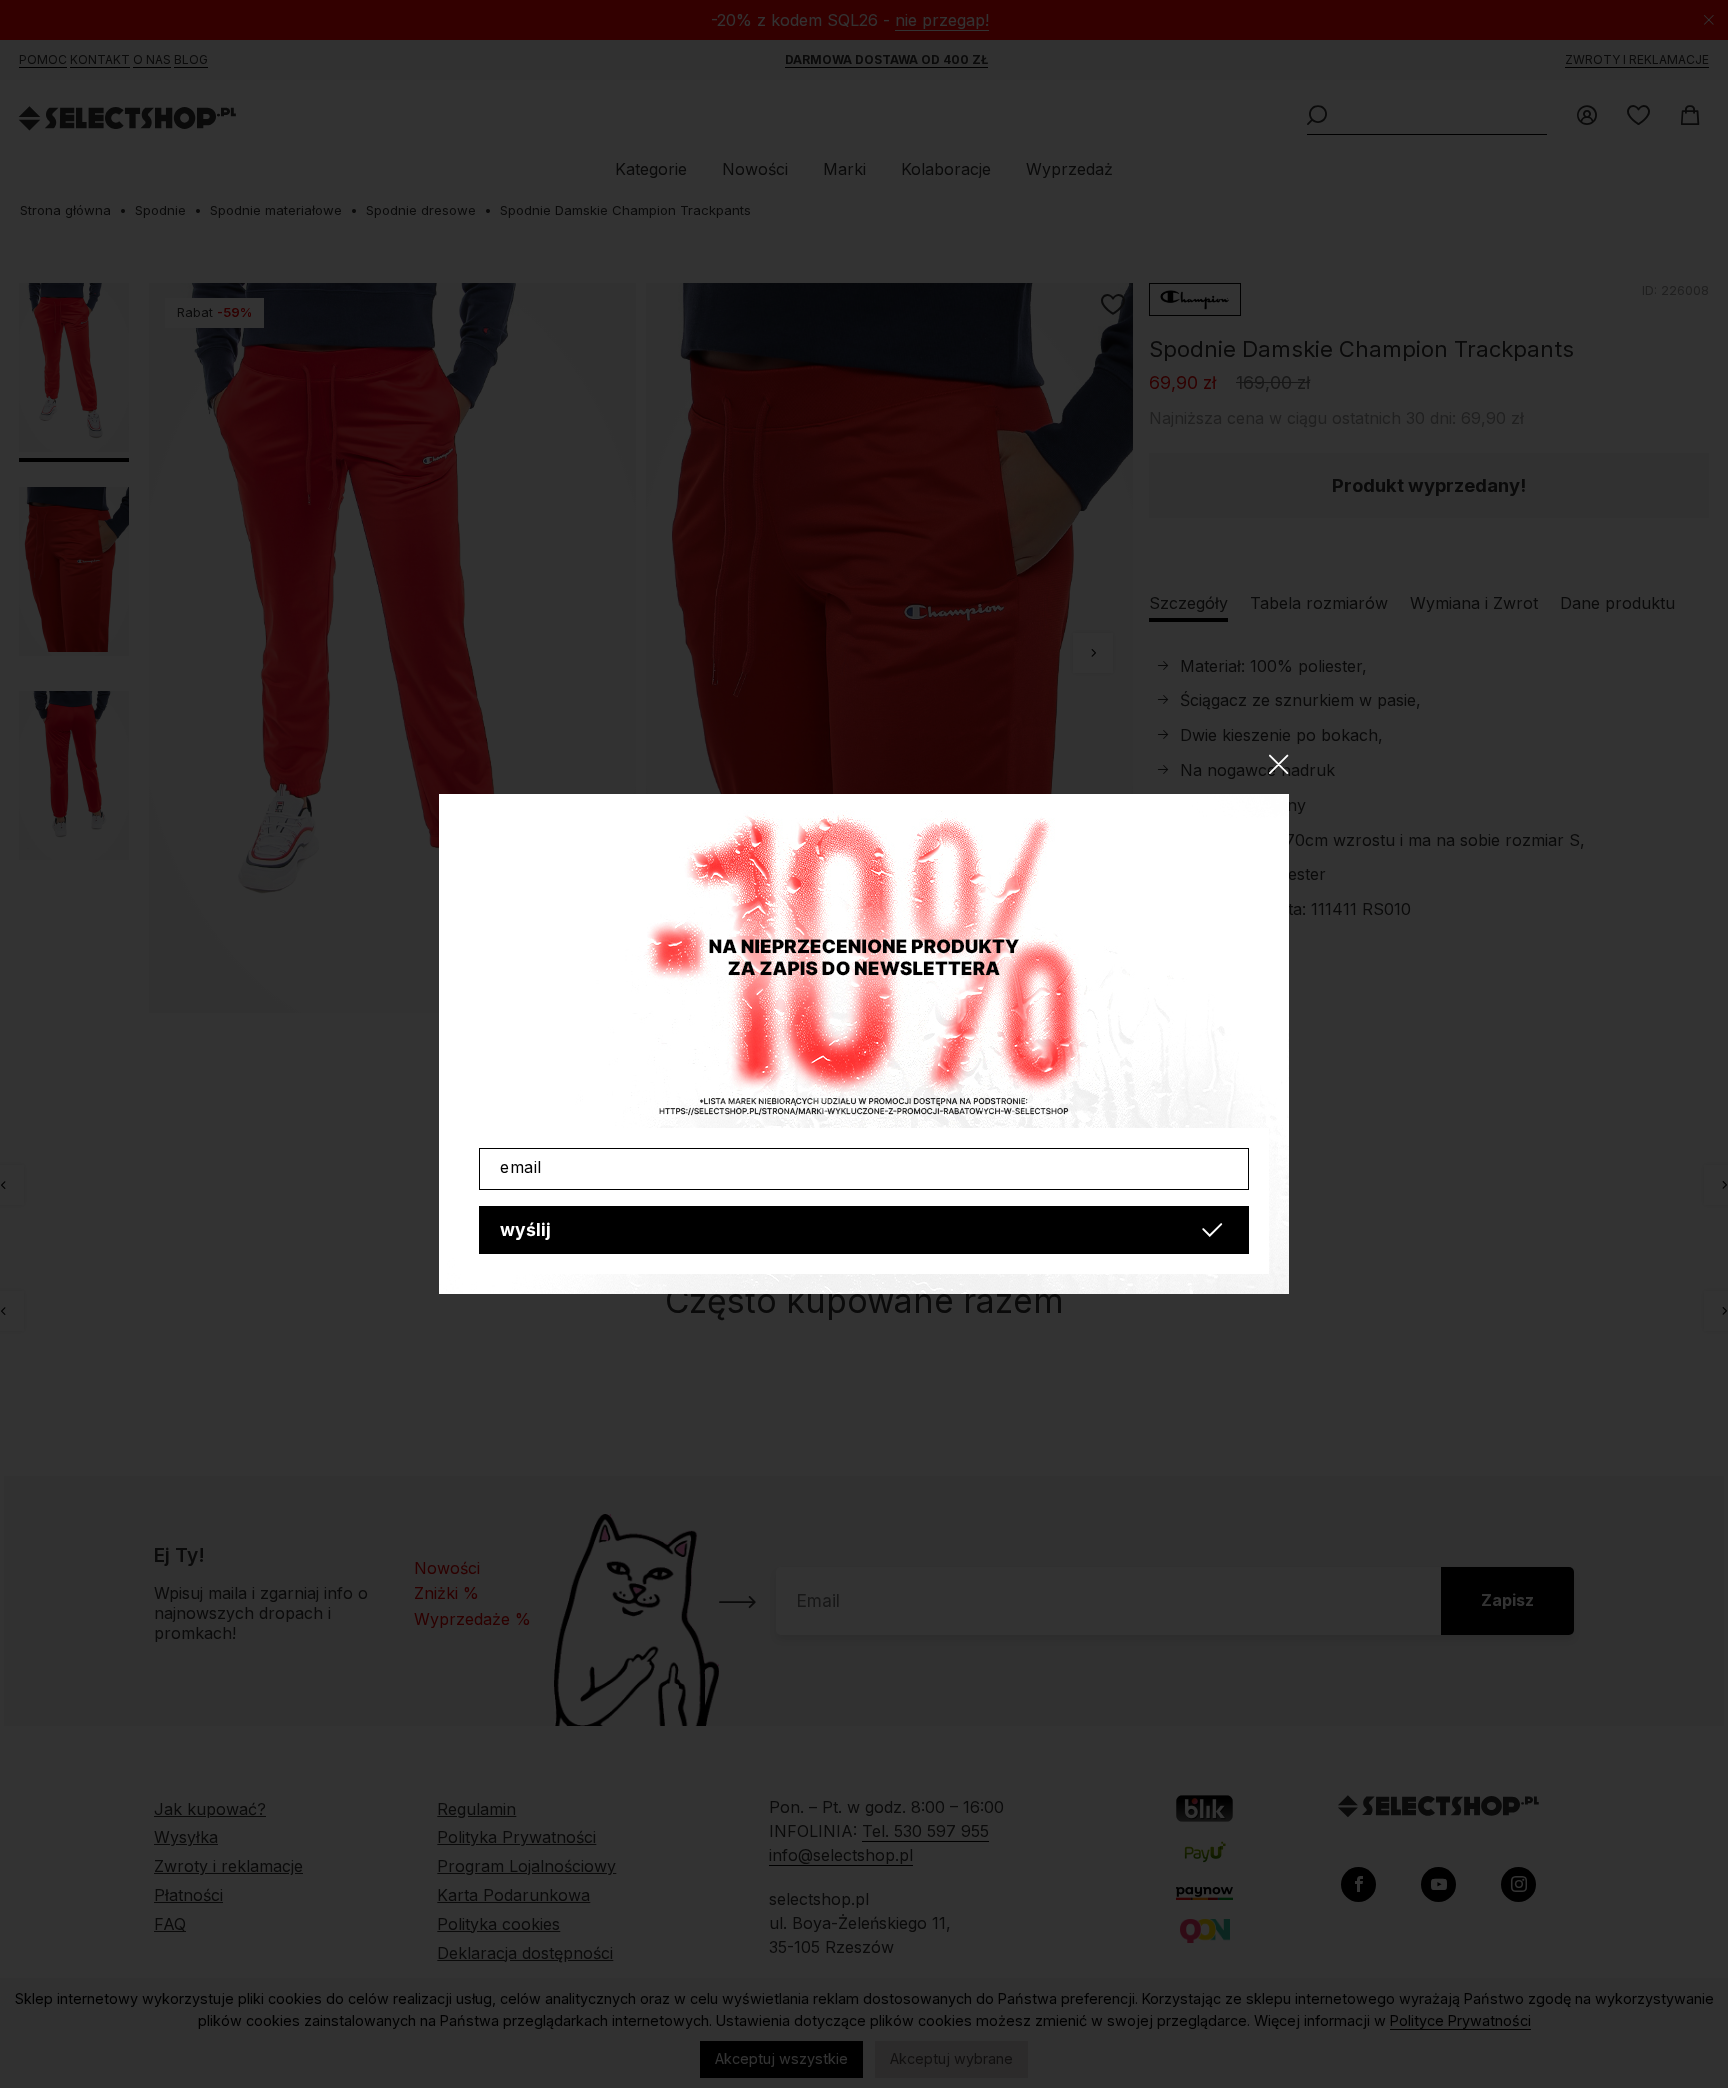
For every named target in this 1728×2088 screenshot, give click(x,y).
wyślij (525, 1229)
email (521, 1167)
